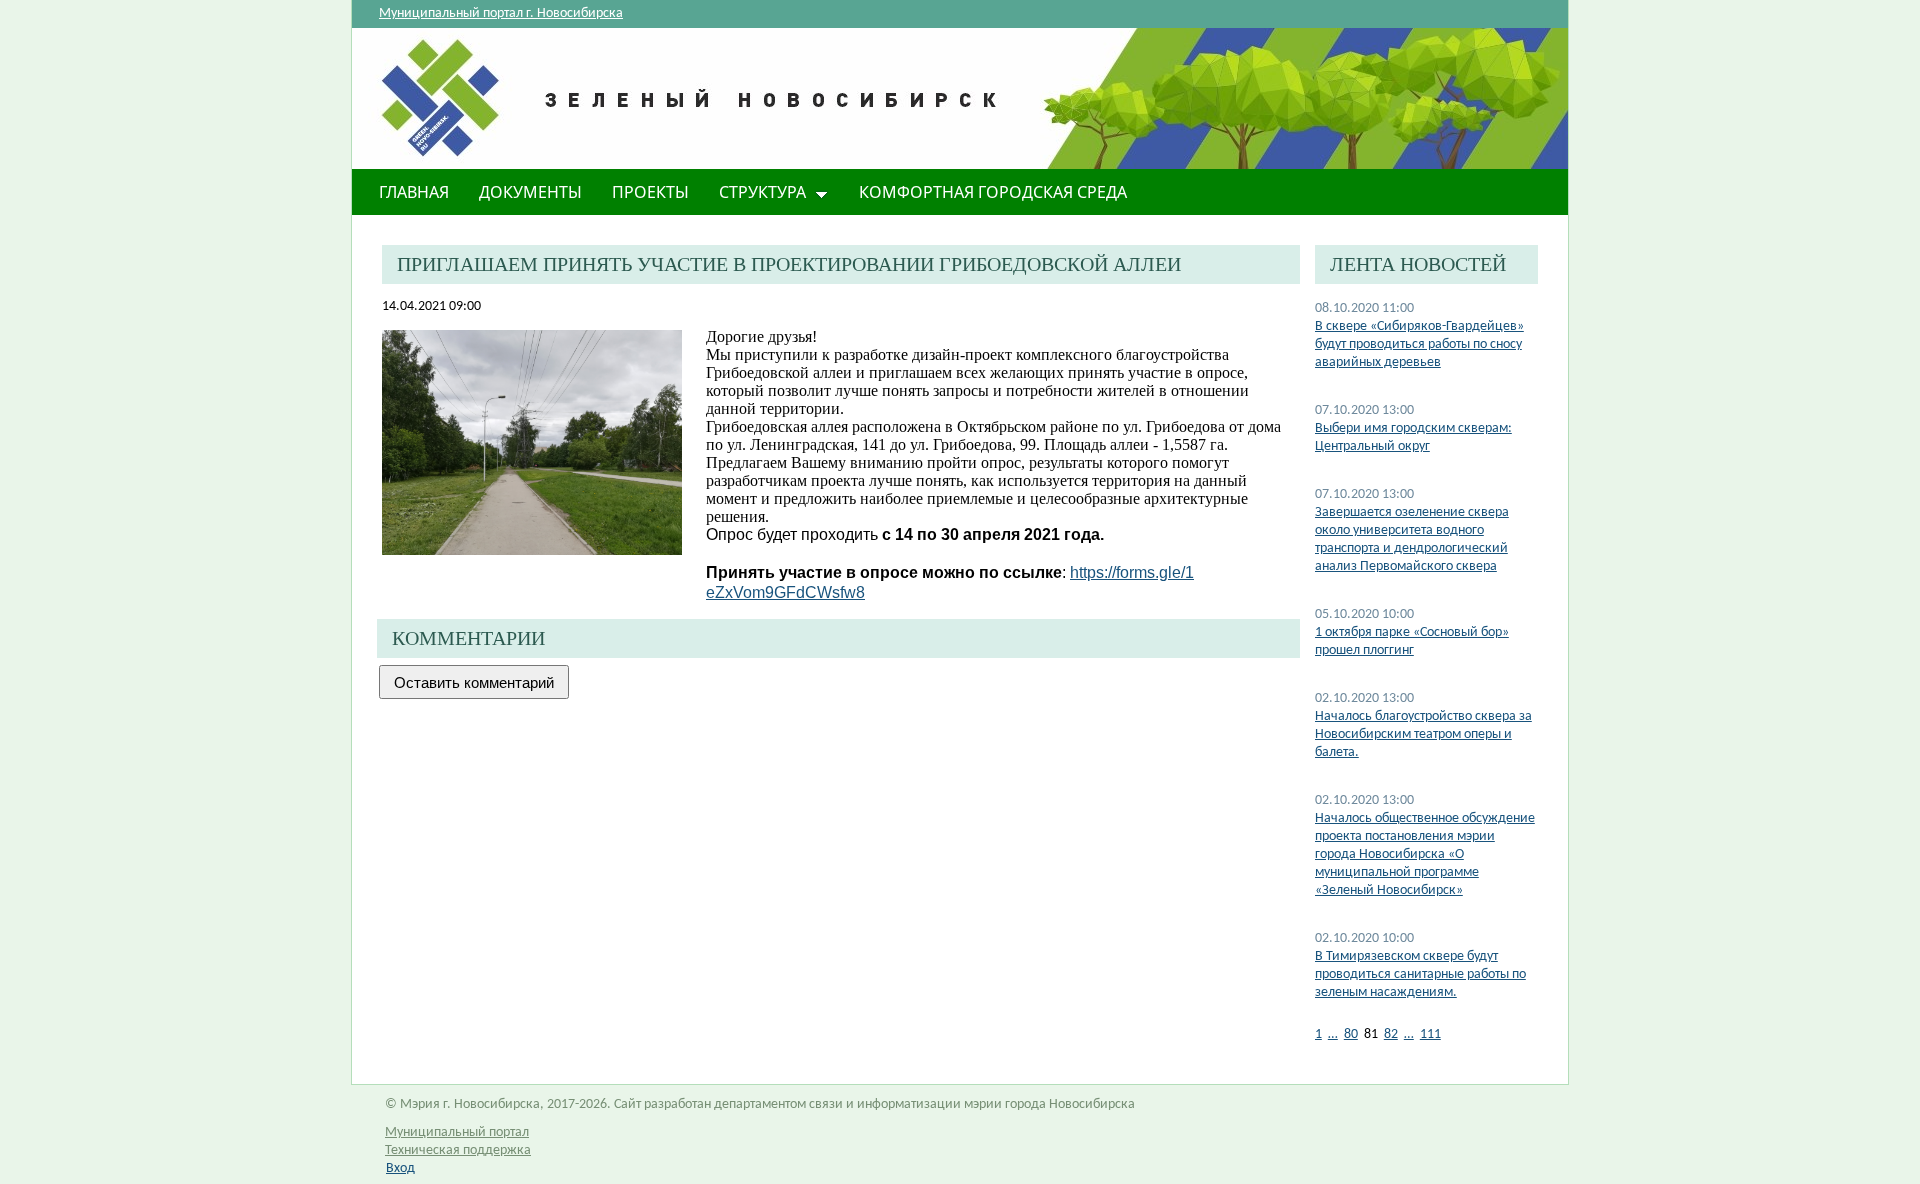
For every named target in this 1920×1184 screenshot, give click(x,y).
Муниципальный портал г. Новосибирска (501, 13)
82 (1391, 1034)
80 (1351, 1034)
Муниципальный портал (457, 1132)
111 (1430, 1034)
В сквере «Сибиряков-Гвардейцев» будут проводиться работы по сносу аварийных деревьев (1419, 344)
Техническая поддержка (458, 1150)
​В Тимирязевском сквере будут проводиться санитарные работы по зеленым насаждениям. (1420, 974)
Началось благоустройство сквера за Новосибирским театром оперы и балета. (1423, 734)
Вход (400, 1168)
